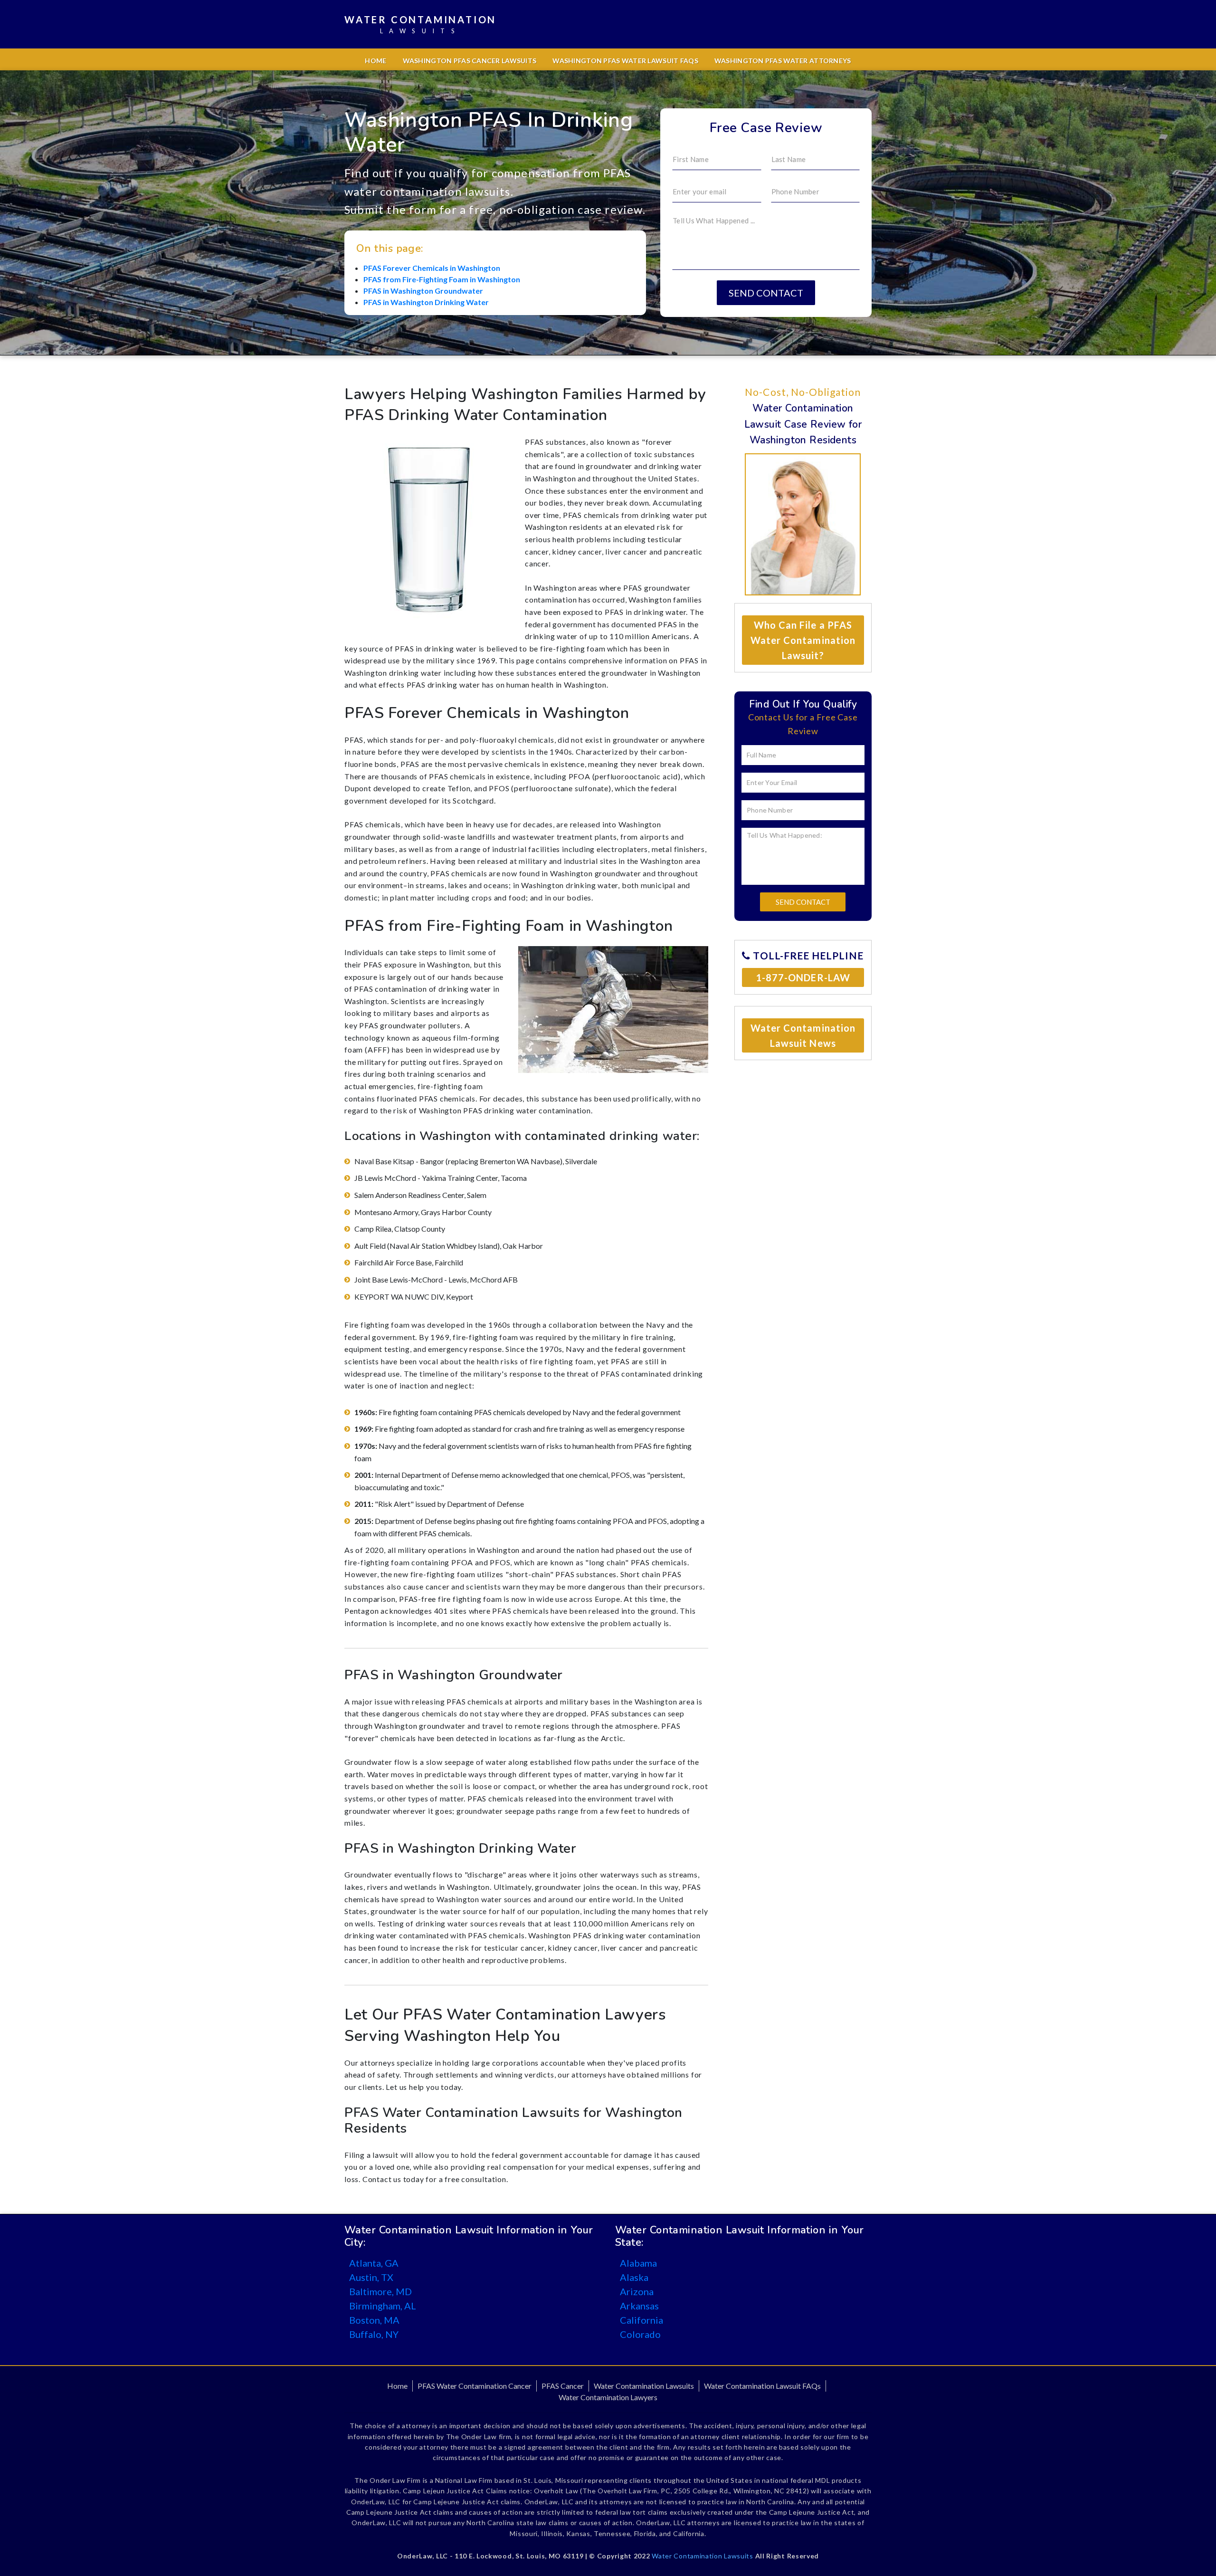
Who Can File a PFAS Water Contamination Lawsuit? (803, 640)
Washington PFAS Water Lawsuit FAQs (625, 61)
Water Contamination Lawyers (608, 2397)
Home (375, 61)
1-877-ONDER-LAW (803, 977)
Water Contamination (420, 24)
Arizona (637, 2291)
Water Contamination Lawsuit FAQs (762, 2386)
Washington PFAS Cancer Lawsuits (470, 61)
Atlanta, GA (374, 2263)
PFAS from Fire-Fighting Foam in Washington (442, 279)
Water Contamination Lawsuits (644, 2386)
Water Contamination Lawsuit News (803, 1035)
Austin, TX (371, 2277)
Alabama (638, 2263)
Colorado (640, 2334)
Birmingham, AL (383, 2306)
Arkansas (639, 2306)
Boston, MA (374, 2320)
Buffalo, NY (374, 2334)
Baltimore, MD (380, 2291)
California (641, 2320)
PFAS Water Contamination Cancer (475, 2386)
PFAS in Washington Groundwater (423, 291)
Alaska (634, 2277)
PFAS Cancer (563, 2386)
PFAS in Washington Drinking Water (426, 302)
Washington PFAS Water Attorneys (783, 61)
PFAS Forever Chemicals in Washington (432, 268)
